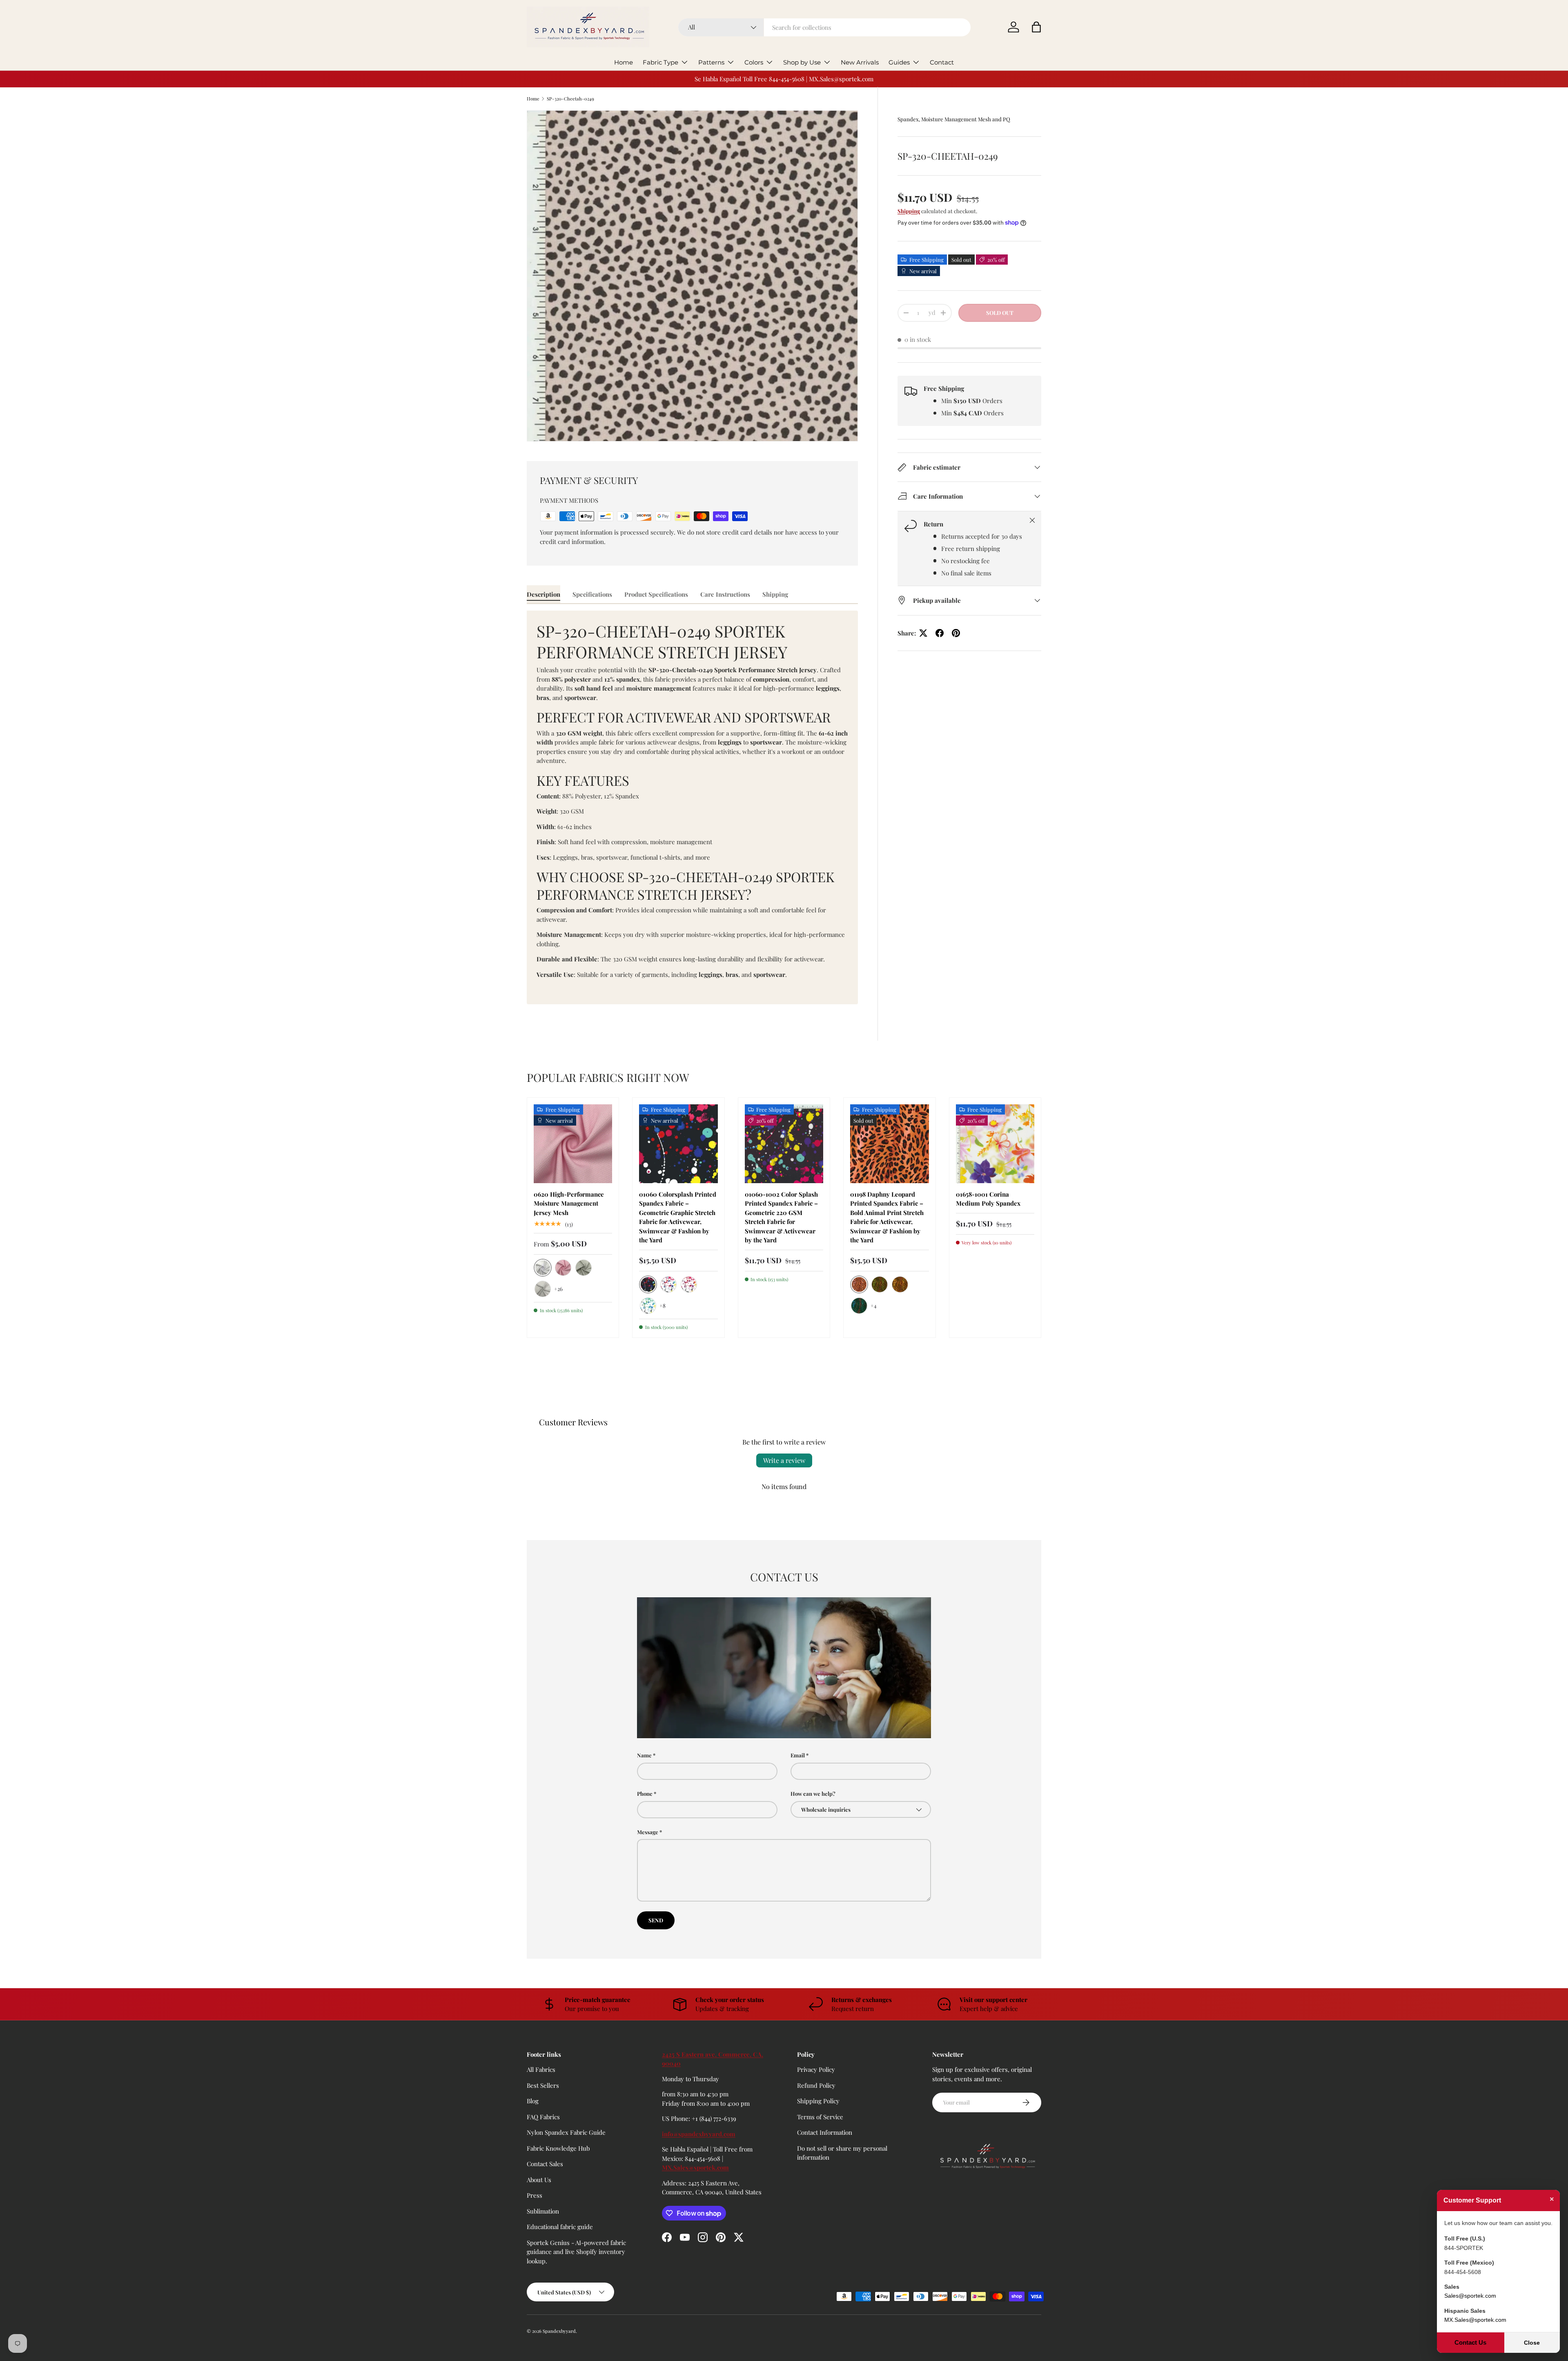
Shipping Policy (818, 2101)
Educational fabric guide (560, 2227)
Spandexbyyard (559, 2331)
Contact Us (1470, 2342)
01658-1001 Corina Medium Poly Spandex (988, 1199)
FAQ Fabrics (543, 2117)
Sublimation (543, 2211)
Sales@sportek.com (1470, 2296)
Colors (754, 62)
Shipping (909, 211)
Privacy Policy (816, 2069)
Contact (942, 62)
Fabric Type (660, 62)
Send (656, 1920)
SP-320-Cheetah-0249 (570, 99)
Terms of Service (820, 2117)
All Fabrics (541, 2069)
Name (644, 1755)
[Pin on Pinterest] (956, 633)
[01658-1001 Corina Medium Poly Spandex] (995, 1144)
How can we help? (813, 1794)
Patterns (711, 62)
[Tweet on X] (923, 633)
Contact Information (825, 2132)
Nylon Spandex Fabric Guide (566, 2132)
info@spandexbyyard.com (699, 2134)
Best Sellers (543, 2085)
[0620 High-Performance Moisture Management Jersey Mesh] (573, 1144)
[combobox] (825, 27)
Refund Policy (816, 2085)
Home (624, 62)
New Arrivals (860, 62)
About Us (539, 2180)
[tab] (543, 594)
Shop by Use (802, 62)
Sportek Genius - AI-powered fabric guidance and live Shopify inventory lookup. (576, 2252)
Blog (533, 2101)
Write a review (784, 1460)
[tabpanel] (692, 807)
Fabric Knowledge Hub (558, 2148)
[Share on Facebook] (940, 633)
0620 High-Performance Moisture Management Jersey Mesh (569, 1203)
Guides (899, 62)
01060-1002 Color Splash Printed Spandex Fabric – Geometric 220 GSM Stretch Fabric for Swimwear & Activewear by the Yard (781, 1217)
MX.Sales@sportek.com (695, 2167)
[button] (1036, 27)
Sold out (1000, 313)
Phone (645, 1794)
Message (648, 1832)
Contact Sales (545, 2164)
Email (798, 1755)
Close (1532, 2343)
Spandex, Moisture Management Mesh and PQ (954, 119)
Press (535, 2195)
